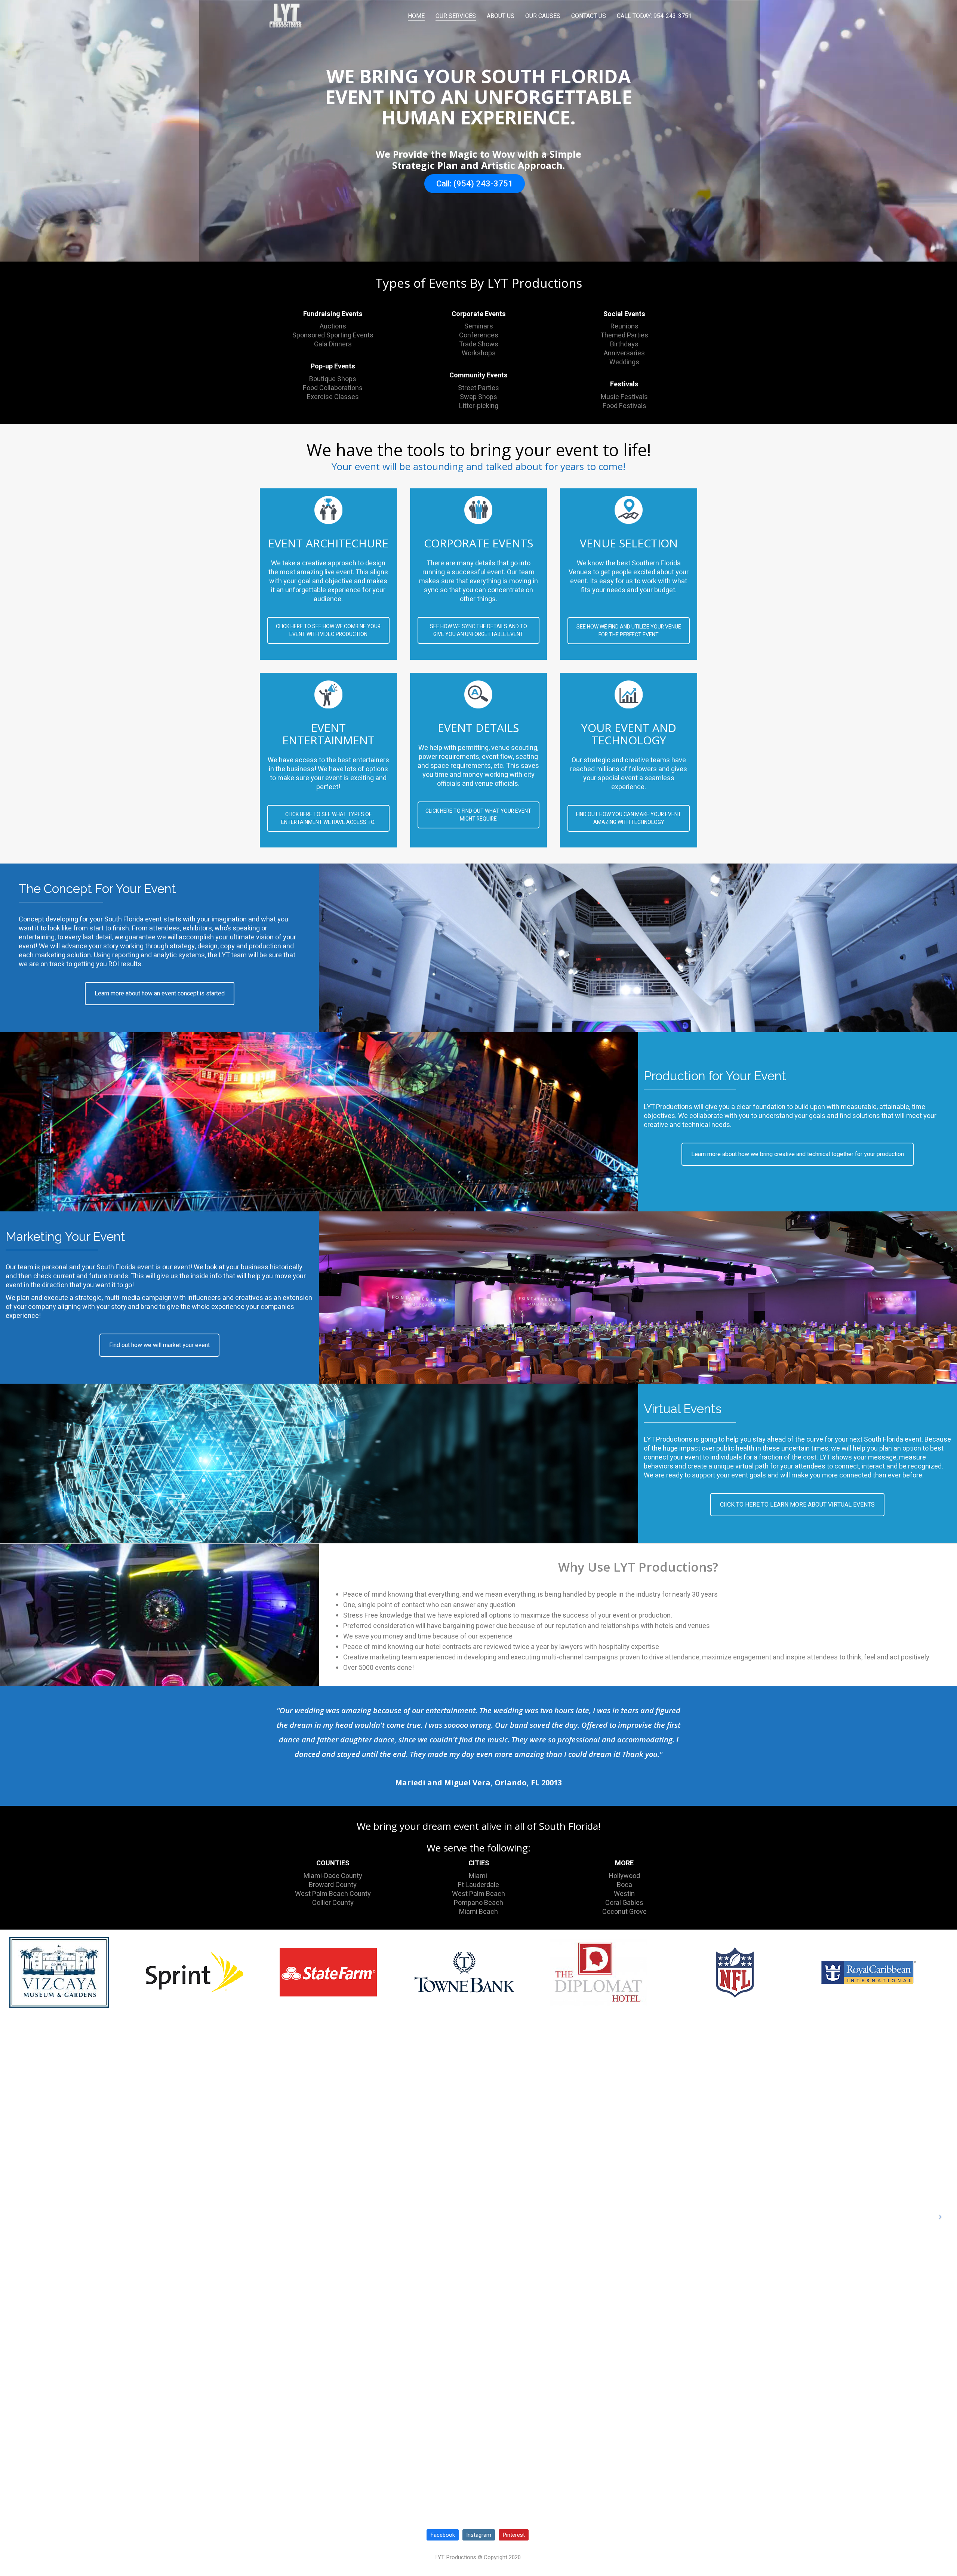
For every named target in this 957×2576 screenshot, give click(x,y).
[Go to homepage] (286, 16)
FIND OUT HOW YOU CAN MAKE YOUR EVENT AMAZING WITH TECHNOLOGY (629, 818)
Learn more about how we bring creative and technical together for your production (798, 1154)
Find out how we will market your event (159, 1345)
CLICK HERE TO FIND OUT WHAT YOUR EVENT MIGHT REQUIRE (478, 815)
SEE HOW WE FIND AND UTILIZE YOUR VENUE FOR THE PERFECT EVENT (629, 631)
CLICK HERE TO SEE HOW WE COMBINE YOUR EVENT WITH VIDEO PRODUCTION (328, 630)
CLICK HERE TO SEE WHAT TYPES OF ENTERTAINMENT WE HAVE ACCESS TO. (328, 818)
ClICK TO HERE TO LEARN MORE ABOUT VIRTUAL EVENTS (797, 1505)
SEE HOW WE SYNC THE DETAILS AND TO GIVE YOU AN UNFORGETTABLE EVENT (478, 630)
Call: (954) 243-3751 (475, 184)
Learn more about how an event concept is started (160, 994)
